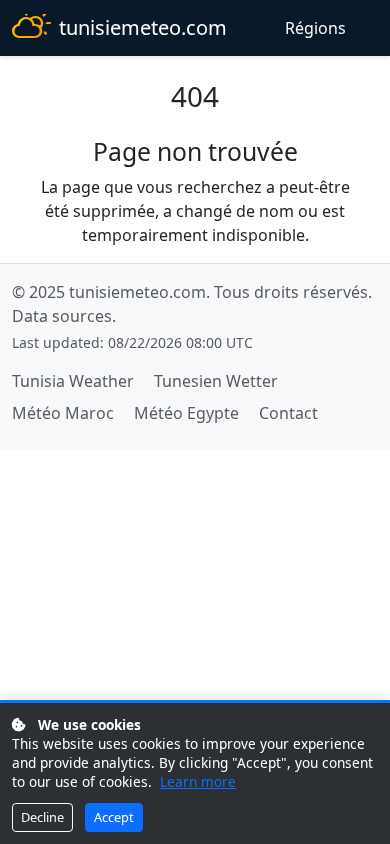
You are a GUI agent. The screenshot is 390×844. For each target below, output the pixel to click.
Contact (288, 413)
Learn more (198, 781)
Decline (42, 817)
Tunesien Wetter (216, 381)
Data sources (62, 316)
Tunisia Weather (73, 381)
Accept (114, 817)
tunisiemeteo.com (143, 27)
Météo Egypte (186, 413)
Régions (315, 28)
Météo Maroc (63, 413)
